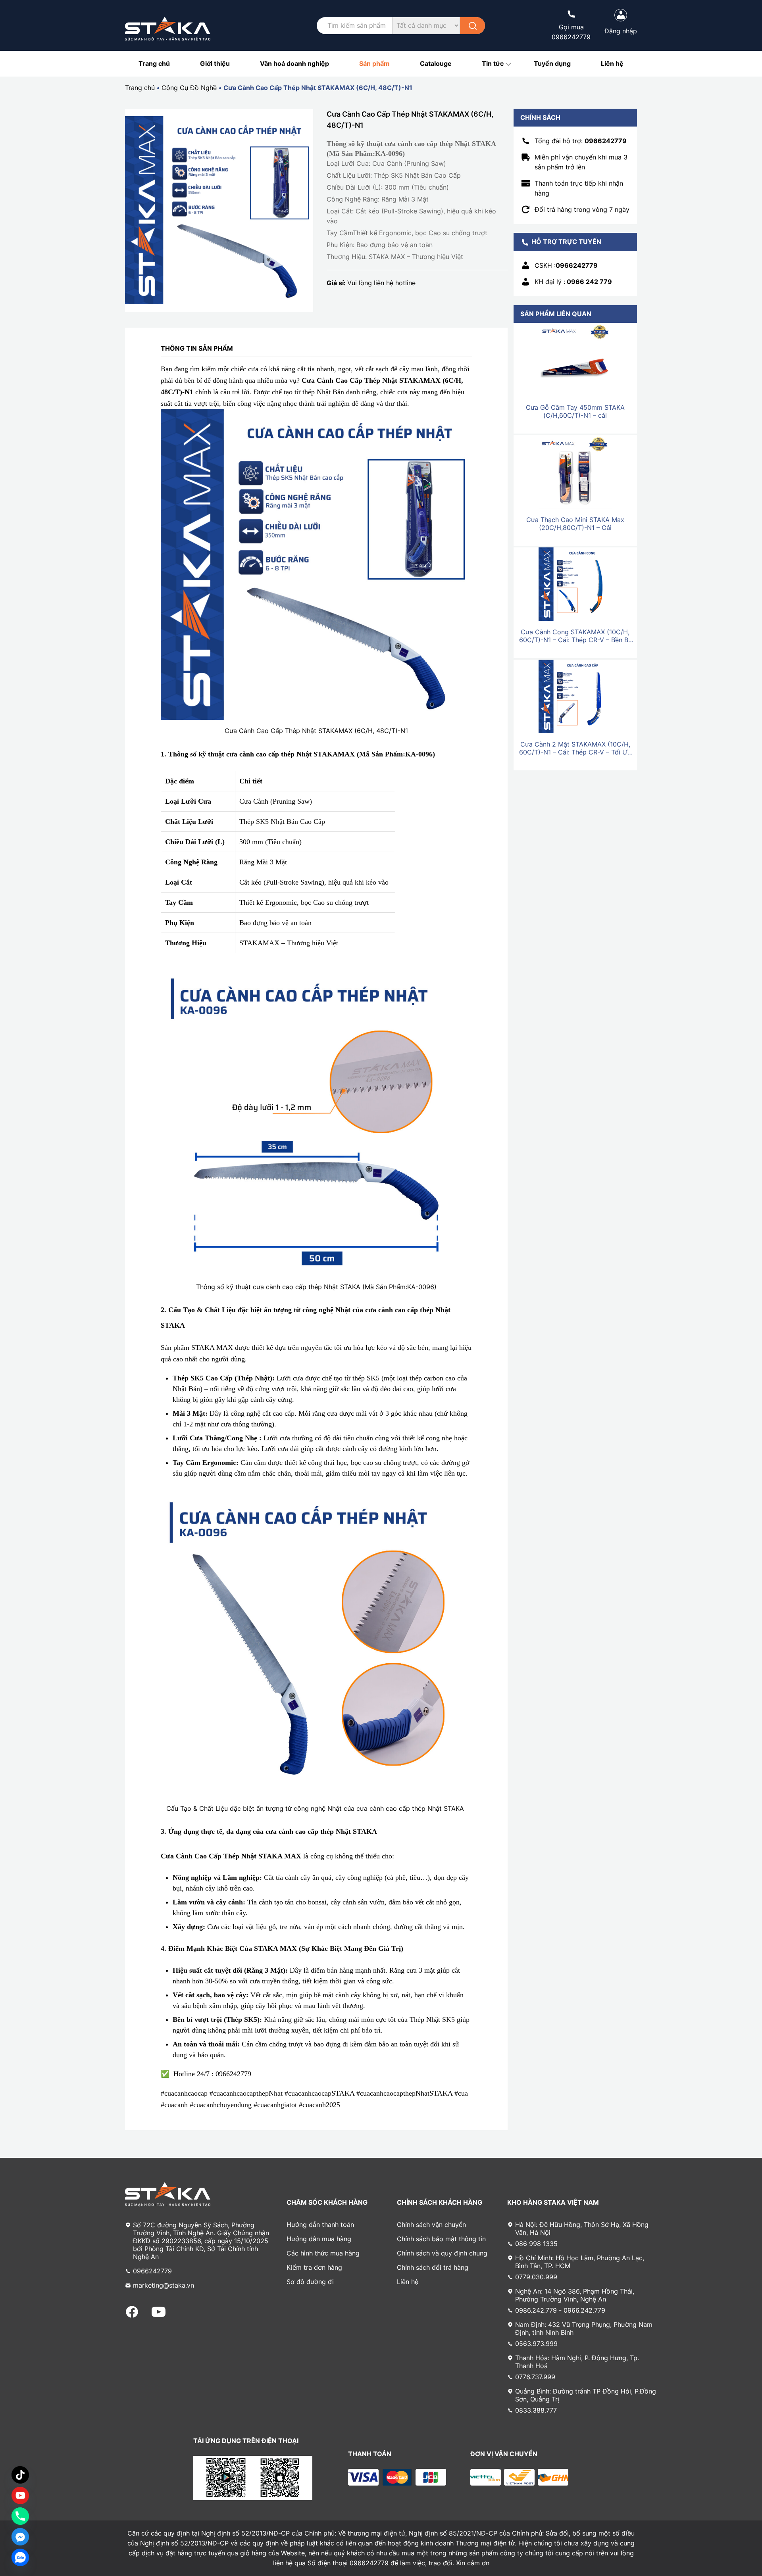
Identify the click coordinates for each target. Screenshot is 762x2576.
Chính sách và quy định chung (442, 2253)
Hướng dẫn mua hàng (319, 2239)
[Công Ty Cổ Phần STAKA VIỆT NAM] (168, 29)
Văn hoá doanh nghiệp (294, 63)
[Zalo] (20, 2557)
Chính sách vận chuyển (431, 2225)
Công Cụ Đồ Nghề (189, 88)
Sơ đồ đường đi (310, 2282)
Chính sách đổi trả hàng (433, 2267)
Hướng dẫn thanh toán (320, 2225)
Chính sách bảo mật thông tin (441, 2239)
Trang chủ (154, 63)
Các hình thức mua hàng (323, 2253)
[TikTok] (20, 2475)
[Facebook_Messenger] (20, 2537)
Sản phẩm (374, 63)
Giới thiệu (215, 63)
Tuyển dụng (552, 63)
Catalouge (436, 63)
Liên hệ (612, 63)
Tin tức (493, 63)
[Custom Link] (20, 2495)
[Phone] (20, 2516)
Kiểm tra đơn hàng (314, 2267)
